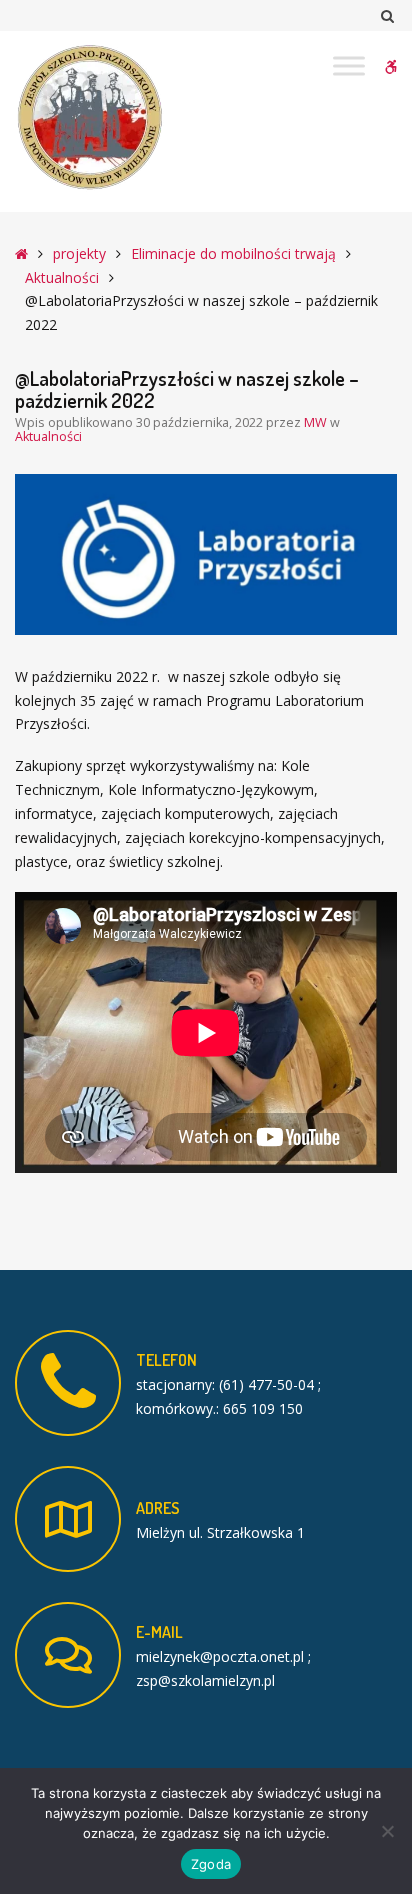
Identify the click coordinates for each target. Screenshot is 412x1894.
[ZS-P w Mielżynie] (90, 118)
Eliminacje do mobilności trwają (233, 253)
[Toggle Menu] (349, 65)
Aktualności (62, 277)
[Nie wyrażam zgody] (387, 1831)
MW (317, 422)
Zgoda (211, 1864)
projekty (79, 253)
